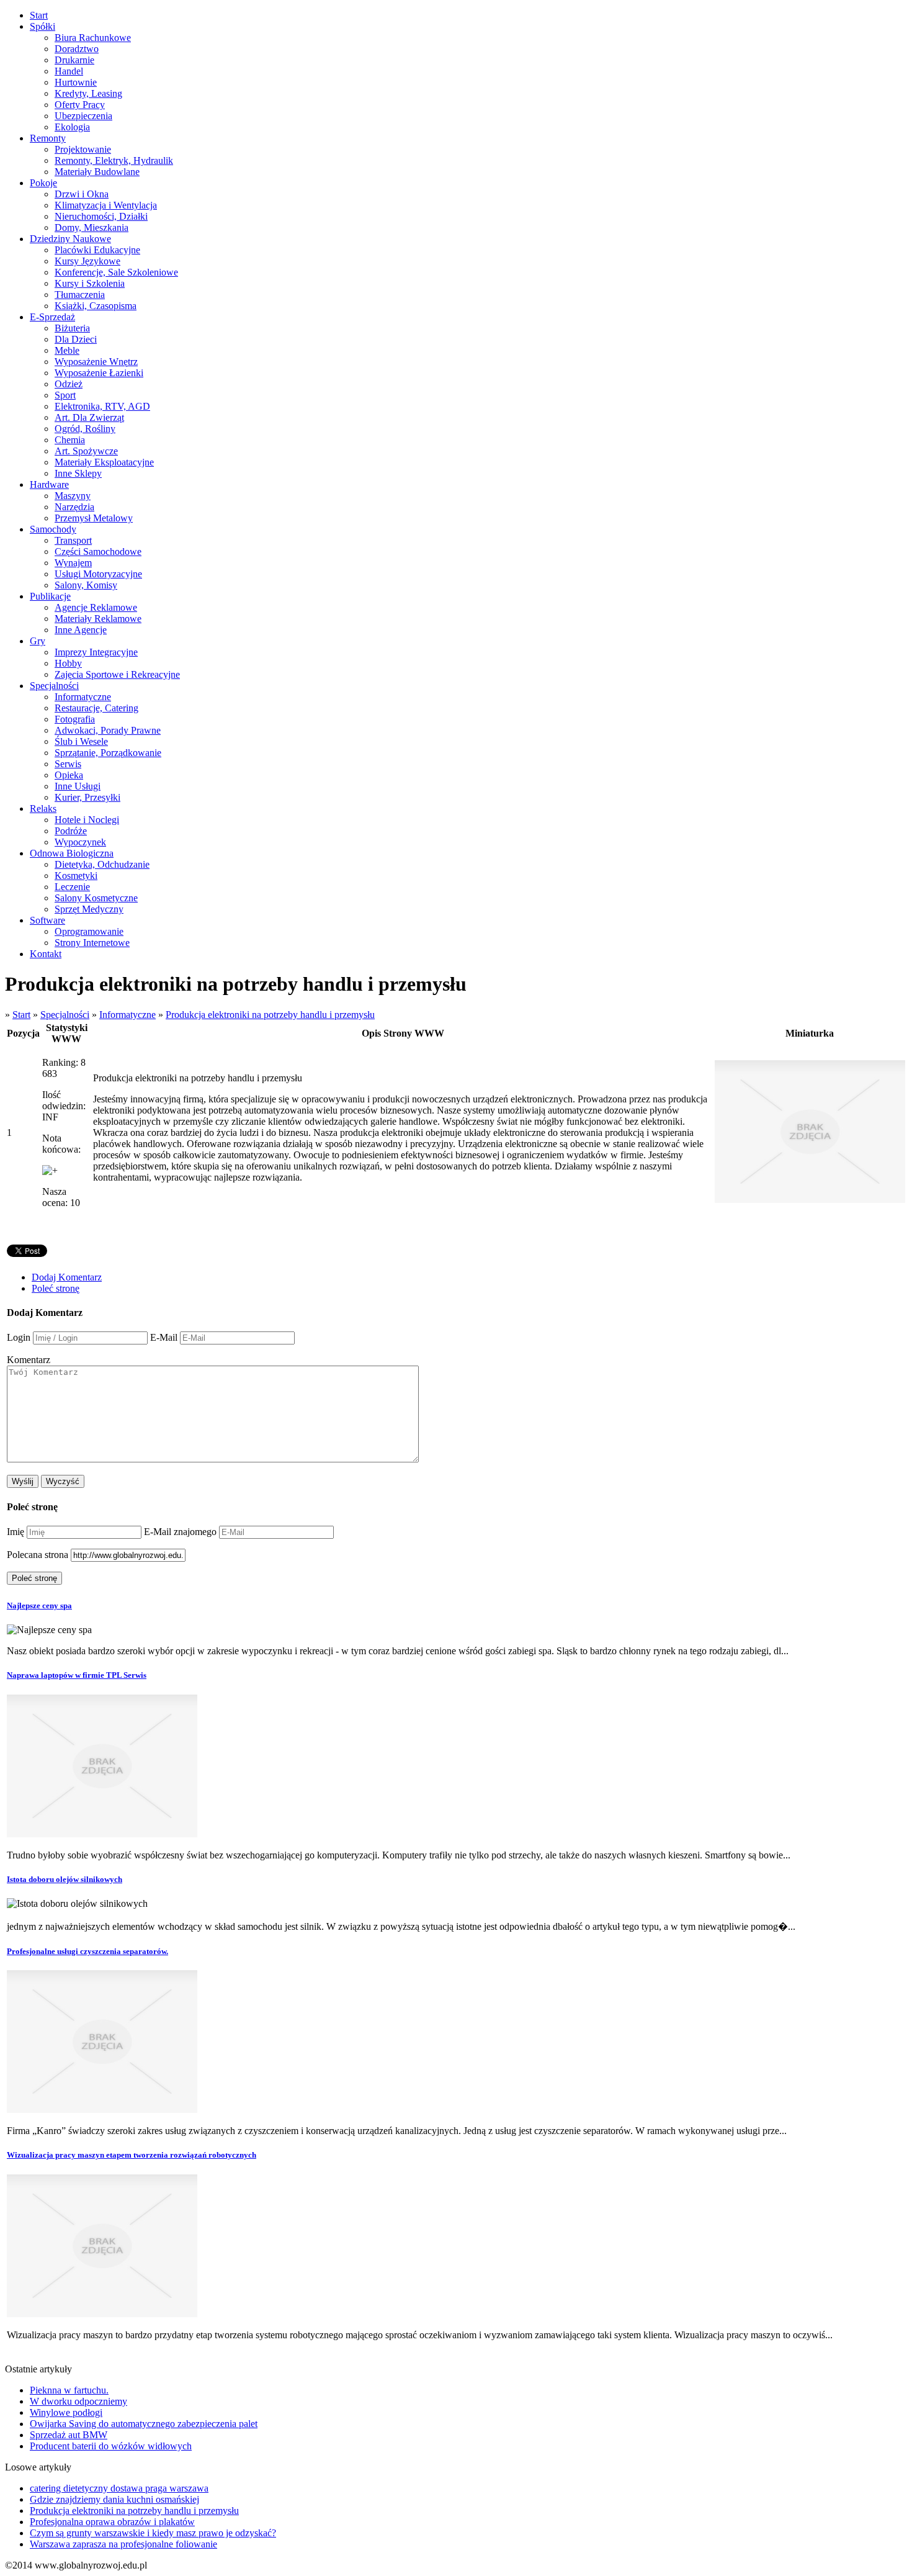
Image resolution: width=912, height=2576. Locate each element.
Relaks (43, 808)
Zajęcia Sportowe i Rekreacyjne (117, 674)
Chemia (70, 440)
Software (47, 920)
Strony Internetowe (92, 943)
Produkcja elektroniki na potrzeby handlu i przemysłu (270, 1015)
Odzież (69, 384)
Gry (38, 641)
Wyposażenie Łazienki (99, 373)
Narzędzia (74, 507)
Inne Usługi (78, 786)
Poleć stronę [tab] (56, 1288)
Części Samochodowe (98, 552)
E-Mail (164, 1337)
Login (19, 1337)
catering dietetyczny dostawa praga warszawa (119, 2488)
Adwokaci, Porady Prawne (108, 730)
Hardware (49, 484)
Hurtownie (76, 82)
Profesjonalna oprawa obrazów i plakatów (112, 2522)
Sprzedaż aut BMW (69, 2435)
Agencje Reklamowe (96, 607)
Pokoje (43, 183)
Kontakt (46, 954)
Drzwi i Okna (82, 194)
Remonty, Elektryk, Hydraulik (114, 160)
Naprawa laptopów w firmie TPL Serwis (77, 1675)
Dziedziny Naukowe (70, 239)
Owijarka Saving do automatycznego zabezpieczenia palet (144, 2424)
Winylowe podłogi (66, 2412)
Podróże (71, 831)
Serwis (68, 764)
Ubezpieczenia (83, 116)
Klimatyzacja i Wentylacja (106, 205)
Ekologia (72, 127)
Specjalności (54, 686)
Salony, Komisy (86, 585)
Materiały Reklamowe (98, 619)
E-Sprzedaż (52, 317)
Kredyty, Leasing (88, 93)
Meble (67, 350)
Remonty (48, 138)
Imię (16, 1532)
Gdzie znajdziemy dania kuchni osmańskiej (114, 2499)
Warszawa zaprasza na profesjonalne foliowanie (123, 2544)
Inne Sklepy (78, 473)
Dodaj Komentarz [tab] (67, 1277)
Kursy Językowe (87, 261)
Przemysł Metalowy (94, 518)
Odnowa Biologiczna (72, 853)
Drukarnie (74, 60)
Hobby (68, 663)
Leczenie (72, 887)
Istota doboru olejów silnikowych (65, 1879)
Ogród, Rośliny (85, 429)
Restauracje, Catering (96, 708)
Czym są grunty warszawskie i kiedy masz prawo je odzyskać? (153, 2533)
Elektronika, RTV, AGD (102, 406)
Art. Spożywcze (86, 451)
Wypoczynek (80, 842)
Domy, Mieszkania (92, 227)
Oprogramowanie (89, 931)
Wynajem (73, 563)
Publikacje (50, 596)
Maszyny (73, 496)
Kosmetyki (76, 876)
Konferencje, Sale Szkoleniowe (116, 272)
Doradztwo (77, 49)
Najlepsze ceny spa (39, 1605)
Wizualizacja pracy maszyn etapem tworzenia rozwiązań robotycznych (132, 2155)
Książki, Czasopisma (96, 306)
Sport (65, 395)
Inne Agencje (81, 630)
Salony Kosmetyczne (96, 898)
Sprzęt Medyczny (89, 909)
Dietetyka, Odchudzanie (102, 864)
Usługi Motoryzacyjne (98, 574)
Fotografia (75, 719)
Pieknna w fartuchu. (69, 2390)
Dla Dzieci (76, 339)
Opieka (69, 775)
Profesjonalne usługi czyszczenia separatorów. (87, 1951)
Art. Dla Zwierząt (89, 417)
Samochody (53, 529)
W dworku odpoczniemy (78, 2401)
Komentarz (29, 1360)
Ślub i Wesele (81, 741)
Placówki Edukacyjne (97, 250)
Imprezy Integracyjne (96, 652)
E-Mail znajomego (180, 1532)
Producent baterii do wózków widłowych (111, 2446)
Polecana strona (38, 1555)
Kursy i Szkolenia (90, 283)
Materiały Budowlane (97, 172)
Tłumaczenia (80, 295)
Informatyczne (83, 697)
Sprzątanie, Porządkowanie (108, 753)
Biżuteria (72, 328)
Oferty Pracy (80, 105)
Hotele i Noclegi (87, 820)
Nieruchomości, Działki (101, 216)
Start (39, 15)
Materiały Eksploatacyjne (104, 462)
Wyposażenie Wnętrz (96, 362)
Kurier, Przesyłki (87, 797)
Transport (73, 540)
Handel (69, 71)
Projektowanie (83, 149)
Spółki (42, 26)
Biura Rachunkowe (93, 38)
